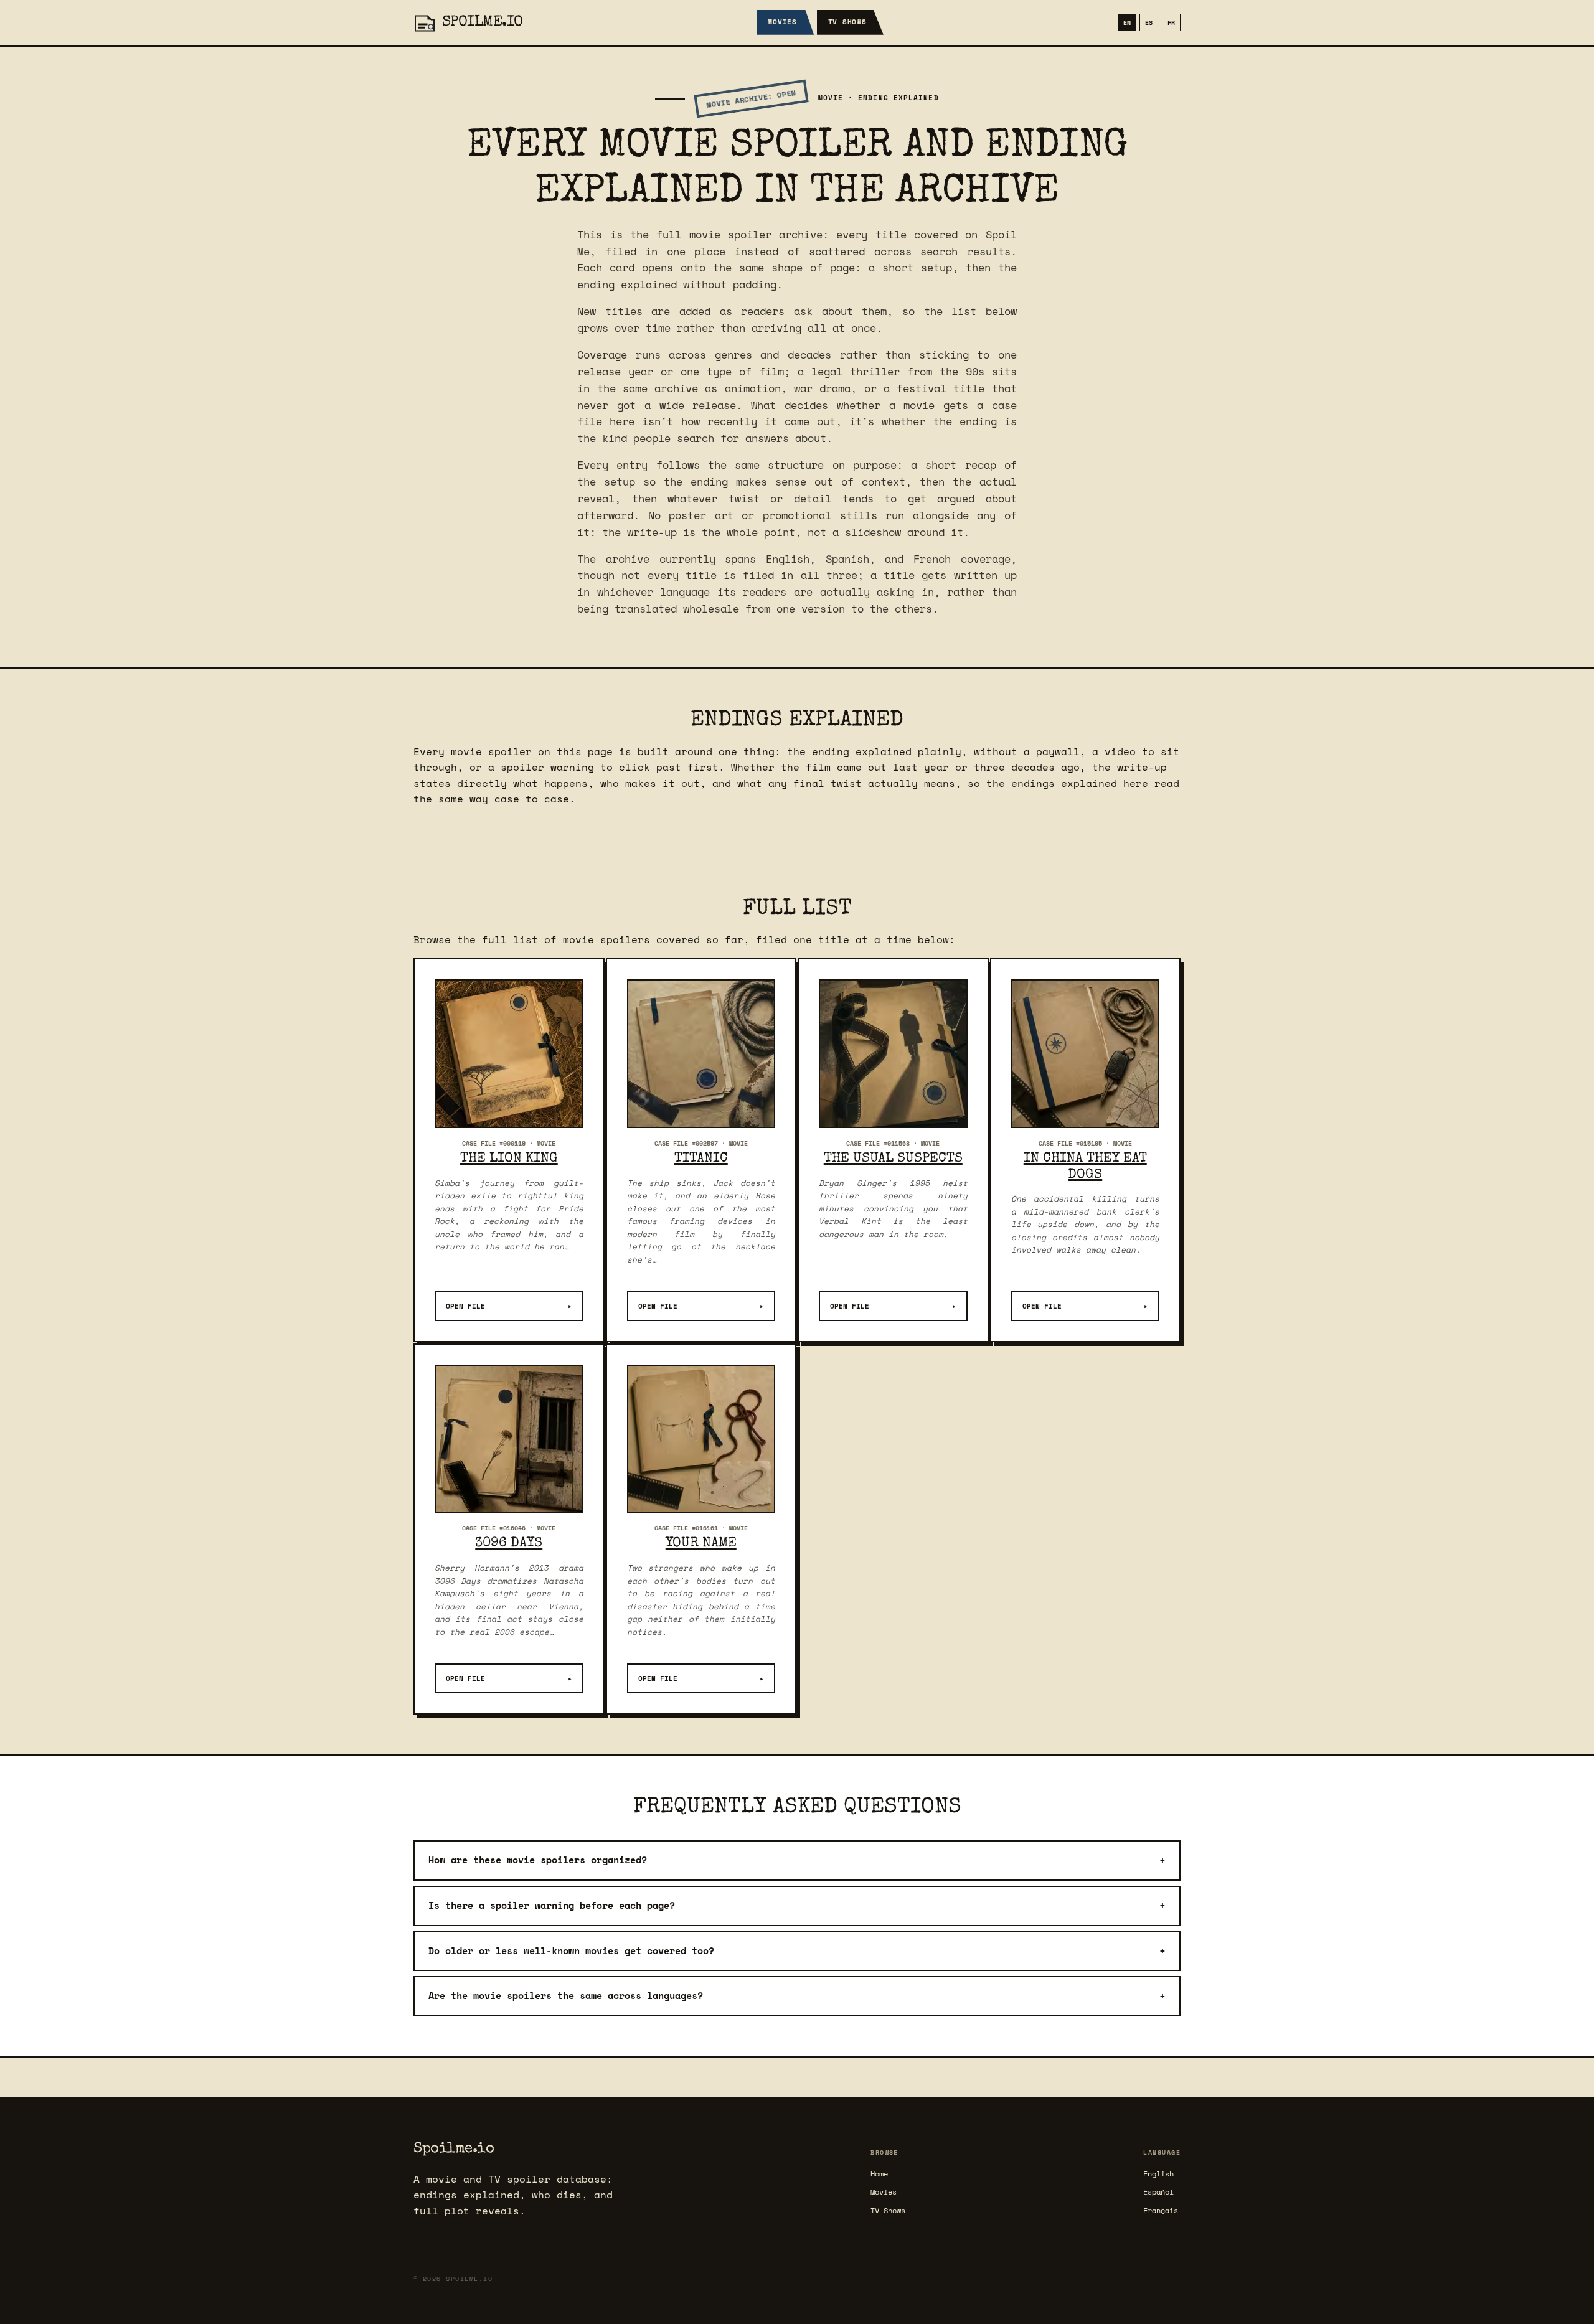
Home (879, 2174)
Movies (782, 22)
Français (1161, 2210)
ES (1149, 22)
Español (1158, 2192)
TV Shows (847, 22)
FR (1171, 22)
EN (1127, 22)
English (1158, 2174)
